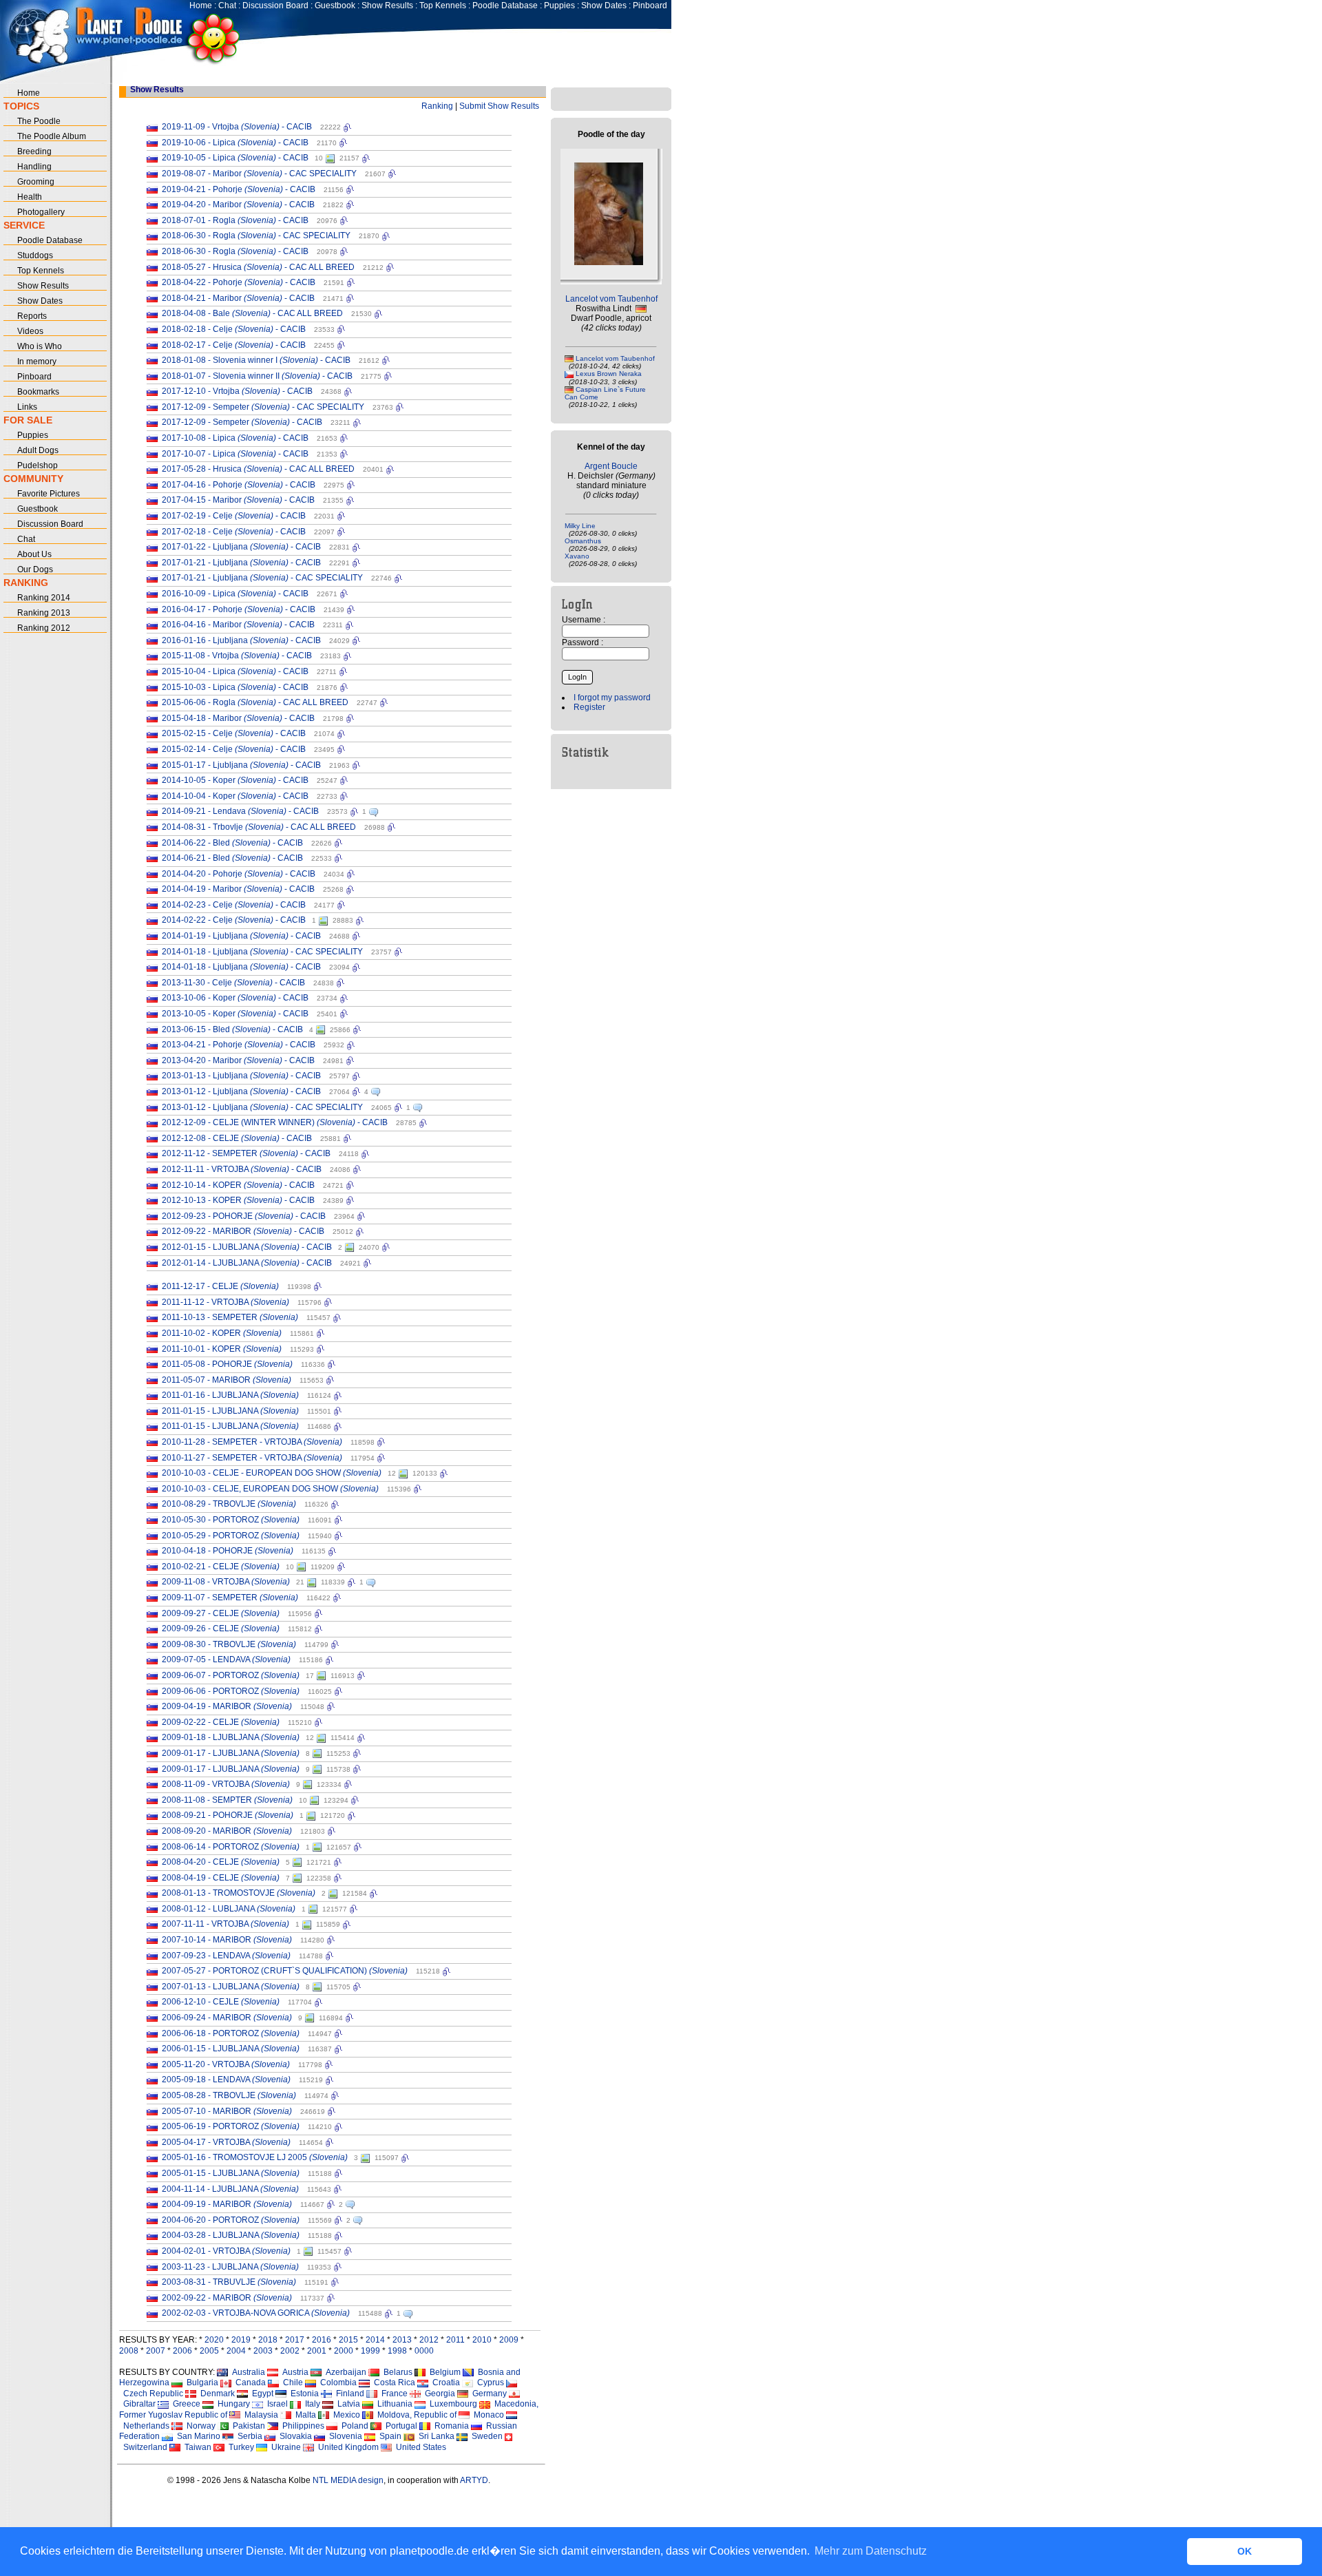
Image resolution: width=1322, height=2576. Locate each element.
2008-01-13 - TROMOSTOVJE (239, 1893)
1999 (370, 2351)
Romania (450, 2426)
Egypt (261, 2394)
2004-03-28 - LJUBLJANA (231, 2235)
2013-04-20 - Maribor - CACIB (238, 1060)
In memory (37, 362)
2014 (375, 2340)
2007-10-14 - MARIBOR (227, 1940)
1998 (397, 2351)
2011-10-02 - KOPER (222, 1333)
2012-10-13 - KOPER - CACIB (238, 1200)
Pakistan (247, 2426)
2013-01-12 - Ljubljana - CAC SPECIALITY (262, 1107)
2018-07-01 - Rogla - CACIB (235, 220)
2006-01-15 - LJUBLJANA (231, 2049)
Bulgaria (200, 2383)
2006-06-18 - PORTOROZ (231, 2033)
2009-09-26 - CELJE (221, 1629)
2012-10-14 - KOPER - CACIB (238, 1185)
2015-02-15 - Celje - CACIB (234, 733)
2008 (129, 2351)
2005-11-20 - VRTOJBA (226, 2064)
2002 (290, 2351)
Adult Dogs (38, 450)
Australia (246, 2372)
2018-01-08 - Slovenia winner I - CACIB (256, 360)
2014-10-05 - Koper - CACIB (235, 780)
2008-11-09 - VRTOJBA (226, 1784)
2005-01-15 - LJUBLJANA (231, 2173)
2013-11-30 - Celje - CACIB (233, 983)
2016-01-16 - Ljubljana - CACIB (241, 640)
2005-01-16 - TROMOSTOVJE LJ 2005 (255, 2157)
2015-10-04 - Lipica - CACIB (235, 671)
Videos (30, 331)
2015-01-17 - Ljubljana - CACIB (241, 765)
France (392, 2394)
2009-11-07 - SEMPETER (230, 1598)
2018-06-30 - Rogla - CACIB (235, 251)
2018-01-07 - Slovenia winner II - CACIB (257, 376)
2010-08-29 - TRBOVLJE (229, 1504)
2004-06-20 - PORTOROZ (231, 2220)
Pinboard (650, 6)
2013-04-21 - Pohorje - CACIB (239, 1045)
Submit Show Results (499, 106)
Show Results (387, 6)
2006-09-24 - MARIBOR (227, 2018)
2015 (348, 2340)
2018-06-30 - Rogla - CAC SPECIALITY (256, 235)
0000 (424, 2351)
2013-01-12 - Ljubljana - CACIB (241, 1091)
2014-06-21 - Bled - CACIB (232, 858)
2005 (209, 2351)
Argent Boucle (611, 466)
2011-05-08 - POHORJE (227, 1364)
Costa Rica (392, 2383)
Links (27, 407)
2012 (429, 2340)
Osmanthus (583, 541)
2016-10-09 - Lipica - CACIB (235, 594)
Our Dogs (35, 569)
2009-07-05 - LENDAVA (226, 1659)
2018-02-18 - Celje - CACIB (234, 329)
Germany (487, 2394)
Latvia (347, 2404)
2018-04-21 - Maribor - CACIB (238, 298)
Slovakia (294, 2436)
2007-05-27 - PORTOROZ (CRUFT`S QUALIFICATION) (285, 1971)
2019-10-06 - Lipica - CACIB (235, 143)
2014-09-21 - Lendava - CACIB (240, 811)
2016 (322, 2340)
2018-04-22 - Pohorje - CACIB (239, 282)
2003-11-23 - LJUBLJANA (230, 2267)
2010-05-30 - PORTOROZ (231, 1520)
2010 (482, 2340)
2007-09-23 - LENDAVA (226, 1956)
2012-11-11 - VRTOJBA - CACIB (242, 1169)
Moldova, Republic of (415, 2415)
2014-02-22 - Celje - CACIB (234, 920)
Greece (185, 2404)
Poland (353, 2426)
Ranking (437, 106)
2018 (268, 2340)
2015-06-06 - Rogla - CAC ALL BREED (255, 702)
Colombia (336, 2383)
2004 (236, 2351)
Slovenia (344, 2436)
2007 (156, 2351)
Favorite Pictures (49, 494)
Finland (348, 2394)
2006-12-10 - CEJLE (221, 2002)
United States (419, 2447)
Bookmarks (38, 392)
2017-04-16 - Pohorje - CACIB (239, 485)
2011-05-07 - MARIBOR (227, 1380)
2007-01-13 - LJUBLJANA (231, 1987)
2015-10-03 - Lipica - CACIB (235, 687)
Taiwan (196, 2447)
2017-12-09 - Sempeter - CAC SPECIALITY (263, 407)
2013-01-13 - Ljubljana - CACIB (241, 1076)
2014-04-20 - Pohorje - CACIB (239, 874)
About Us (34, 554)
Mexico (345, 2415)
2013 (402, 2340)
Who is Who (40, 346)
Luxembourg (451, 2404)
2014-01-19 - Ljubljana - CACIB (241, 936)
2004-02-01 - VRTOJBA (226, 2251)
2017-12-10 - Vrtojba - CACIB (237, 391)
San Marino (197, 2436)
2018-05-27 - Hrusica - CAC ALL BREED (258, 267)
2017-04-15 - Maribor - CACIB (238, 500)
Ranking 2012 (44, 628)
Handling (34, 167)
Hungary (232, 2404)
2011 (455, 2340)
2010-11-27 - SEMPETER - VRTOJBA (252, 1458)
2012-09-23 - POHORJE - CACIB (244, 1216)
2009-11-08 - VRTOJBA (226, 1582)
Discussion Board (275, 6)
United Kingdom (346, 2447)
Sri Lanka (434, 2436)
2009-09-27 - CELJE (221, 1613)
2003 (263, 2351)
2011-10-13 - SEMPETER (230, 1317)
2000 (344, 2351)
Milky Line (580, 526)
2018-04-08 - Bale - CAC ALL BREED (252, 313)
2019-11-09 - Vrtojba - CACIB (237, 127)
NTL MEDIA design (347, 2480)
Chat (227, 6)
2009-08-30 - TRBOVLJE (229, 1644)
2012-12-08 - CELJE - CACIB (237, 1138)
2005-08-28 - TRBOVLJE (229, 2095)
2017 (295, 2340)
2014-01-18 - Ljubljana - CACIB (241, 967)
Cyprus (489, 2383)
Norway (199, 2426)
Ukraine (284, 2447)
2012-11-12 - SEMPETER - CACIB (246, 1153)
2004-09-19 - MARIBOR (227, 2204)
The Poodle (39, 121)
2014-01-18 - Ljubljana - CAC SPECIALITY (262, 952)
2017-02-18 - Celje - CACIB (234, 532)
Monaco (487, 2415)
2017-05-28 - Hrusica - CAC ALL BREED (258, 469)
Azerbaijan (344, 2372)
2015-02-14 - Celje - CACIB (234, 749)
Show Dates (604, 6)
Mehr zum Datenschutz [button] (871, 2551)
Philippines (301, 2426)
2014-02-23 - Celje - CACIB (234, 905)
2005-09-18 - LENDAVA (226, 2080)
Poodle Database (505, 6)
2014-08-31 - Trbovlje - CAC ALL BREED (259, 827)
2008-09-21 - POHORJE (228, 1815)
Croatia (444, 2383)
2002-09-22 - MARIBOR (227, 2298)
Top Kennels (443, 6)
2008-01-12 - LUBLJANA (229, 1909)
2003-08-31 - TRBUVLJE (229, 2282)
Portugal (399, 2426)
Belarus (396, 2372)
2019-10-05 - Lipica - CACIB (235, 158)
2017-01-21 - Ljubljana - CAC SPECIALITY (262, 578)
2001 (317, 2351)
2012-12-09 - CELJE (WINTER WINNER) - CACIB (275, 1122)
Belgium (443, 2372)
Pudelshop (38, 465)
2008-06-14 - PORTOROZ (231, 1847)
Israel (275, 2404)
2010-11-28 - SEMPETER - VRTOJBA (252, 1442)
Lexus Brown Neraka (609, 374)
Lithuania (393, 2404)
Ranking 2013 (44, 613)
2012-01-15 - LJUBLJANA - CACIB (247, 1247)
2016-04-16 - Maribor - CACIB (238, 625)
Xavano (577, 556)
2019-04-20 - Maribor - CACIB (238, 205)
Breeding (34, 151)
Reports (32, 316)
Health (30, 197)
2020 (214, 2340)
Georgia (438, 2394)
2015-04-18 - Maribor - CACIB (238, 718)
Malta (304, 2415)
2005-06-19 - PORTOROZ (231, 2126)
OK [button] (1245, 2551)
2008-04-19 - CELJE (221, 1878)
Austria (293, 2372)
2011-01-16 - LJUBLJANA (230, 1395)
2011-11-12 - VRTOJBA (225, 1302)
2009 (509, 2340)
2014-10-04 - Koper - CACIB (235, 796)
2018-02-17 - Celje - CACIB (234, 345)
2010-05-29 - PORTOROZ (231, 1536)
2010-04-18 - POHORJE (228, 1551)
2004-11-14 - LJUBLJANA (230, 2189)
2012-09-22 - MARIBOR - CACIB (243, 1231)
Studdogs (35, 255)
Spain (388, 2436)
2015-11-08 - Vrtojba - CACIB (237, 656)
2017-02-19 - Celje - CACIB (234, 516)
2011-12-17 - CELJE (220, 1286)
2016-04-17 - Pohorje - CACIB (239, 609)
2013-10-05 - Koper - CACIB (235, 1014)
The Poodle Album (52, 136)
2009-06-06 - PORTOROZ (231, 1691)
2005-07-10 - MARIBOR (227, 2111)
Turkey (239, 2447)
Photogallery (41, 212)
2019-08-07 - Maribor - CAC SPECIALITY (259, 174)
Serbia (248, 2436)
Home (201, 6)
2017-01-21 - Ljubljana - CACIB (241, 563)
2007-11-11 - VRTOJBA (225, 1924)
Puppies (559, 6)
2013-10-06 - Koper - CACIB (235, 998)
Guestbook (335, 6)
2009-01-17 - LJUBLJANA (231, 1753)
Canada (249, 2383)
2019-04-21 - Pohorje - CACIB (239, 189)
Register (589, 707)
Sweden (485, 2436)
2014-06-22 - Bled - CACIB (232, 843)
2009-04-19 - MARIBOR (227, 1706)
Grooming (36, 182)
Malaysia (259, 2415)
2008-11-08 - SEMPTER (227, 1800)
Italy (311, 2404)
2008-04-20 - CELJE (221, 1862)
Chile (291, 2383)
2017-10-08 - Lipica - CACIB (235, 438)
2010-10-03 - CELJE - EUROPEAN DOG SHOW (272, 1473)
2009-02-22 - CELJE (221, 1722)
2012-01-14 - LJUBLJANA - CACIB (247, 1263)
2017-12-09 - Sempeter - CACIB (242, 422)
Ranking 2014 (44, 598)
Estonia (303, 2394)
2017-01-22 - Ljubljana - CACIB (241, 547)
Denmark (216, 2394)
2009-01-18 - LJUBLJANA (231, 1737)
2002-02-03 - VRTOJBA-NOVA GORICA (256, 2313)
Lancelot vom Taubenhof (611, 299)
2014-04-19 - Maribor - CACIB (238, 889)
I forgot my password (612, 698)
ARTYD (474, 2480)
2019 (241, 2340)
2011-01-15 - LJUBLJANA (230, 1411)
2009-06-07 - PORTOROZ (231, 1675)
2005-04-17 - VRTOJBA (226, 2142)
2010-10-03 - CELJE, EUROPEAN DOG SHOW (270, 1489)
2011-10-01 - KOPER (222, 1349)
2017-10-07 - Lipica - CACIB (235, 454)
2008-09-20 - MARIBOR (227, 1831)
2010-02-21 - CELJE (221, 1567)
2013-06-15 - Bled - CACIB (232, 1029)
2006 (182, 2351)
